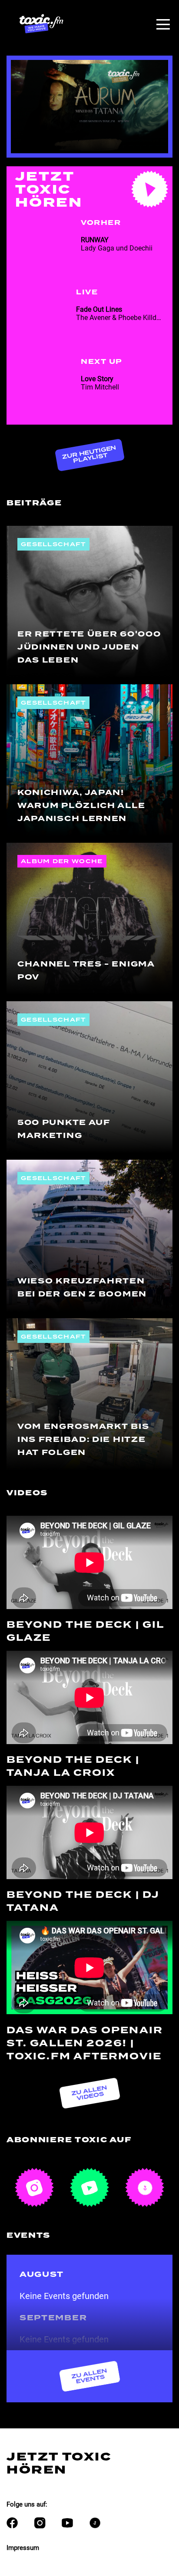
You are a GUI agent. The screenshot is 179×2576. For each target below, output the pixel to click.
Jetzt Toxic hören (59, 2463)
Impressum (23, 2548)
